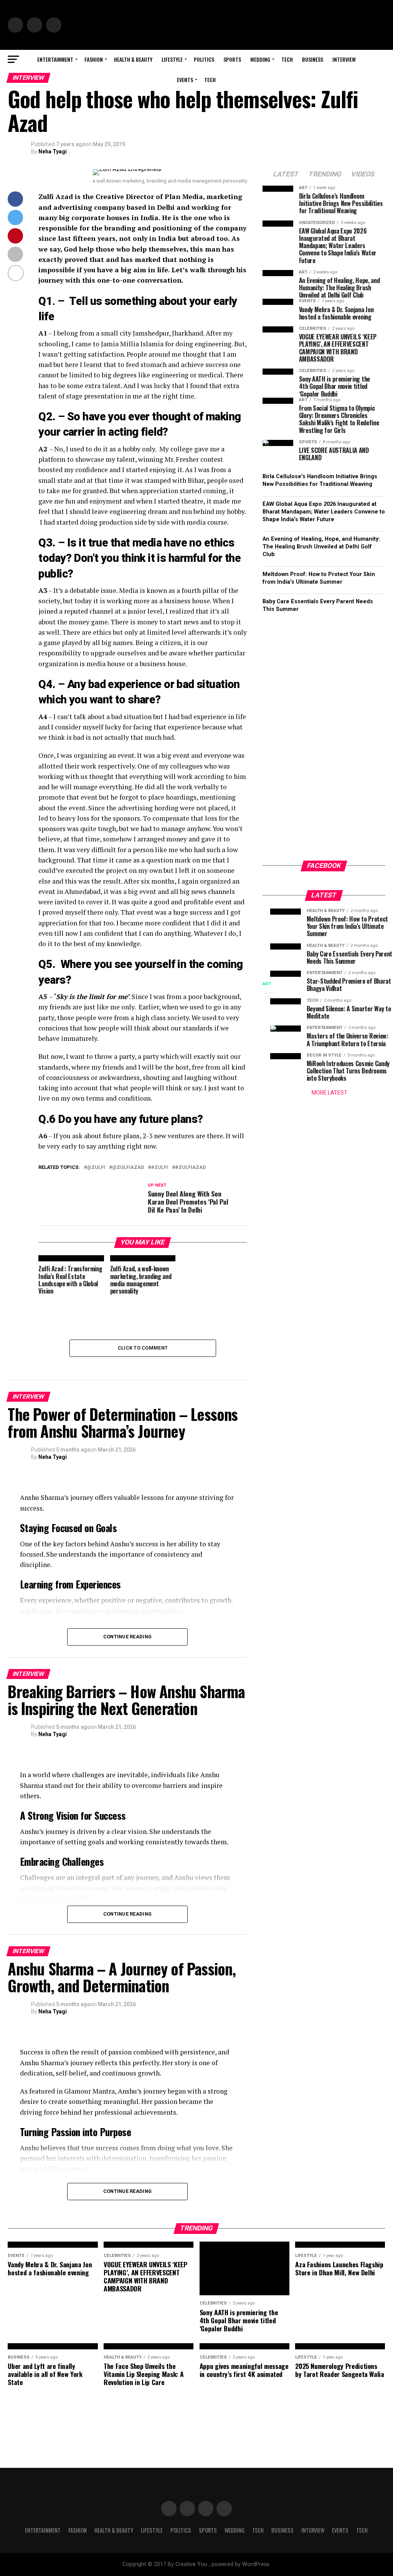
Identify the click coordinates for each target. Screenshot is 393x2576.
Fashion (94, 59)
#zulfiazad (190, 1168)
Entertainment (55, 59)
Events (185, 80)
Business (313, 59)
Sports (232, 59)
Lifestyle (172, 59)
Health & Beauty (133, 59)
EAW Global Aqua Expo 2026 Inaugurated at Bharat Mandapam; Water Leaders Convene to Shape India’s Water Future (324, 512)
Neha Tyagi (53, 151)
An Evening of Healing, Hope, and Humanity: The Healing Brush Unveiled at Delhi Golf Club (321, 547)
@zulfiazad (128, 1168)
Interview (344, 59)
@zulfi (96, 1168)
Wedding (260, 59)
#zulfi (159, 1168)
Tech (287, 59)
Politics (204, 59)
